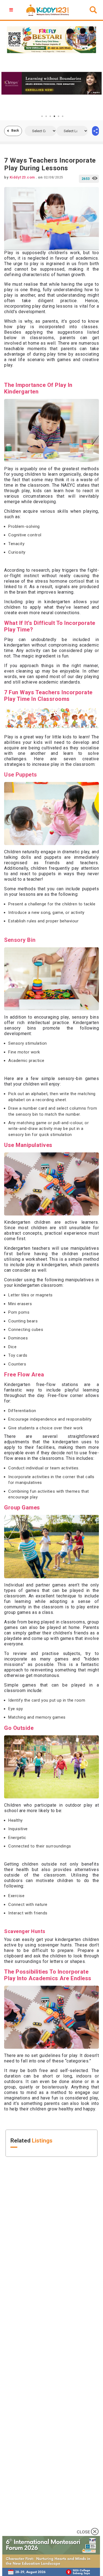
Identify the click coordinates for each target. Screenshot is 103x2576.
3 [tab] (50, 116)
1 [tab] (42, 116)
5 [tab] (59, 116)
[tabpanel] (51, 83)
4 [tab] (54, 116)
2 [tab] (46, 116)
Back (15, 131)
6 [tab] (63, 116)
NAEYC (68, 485)
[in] (95, 131)
